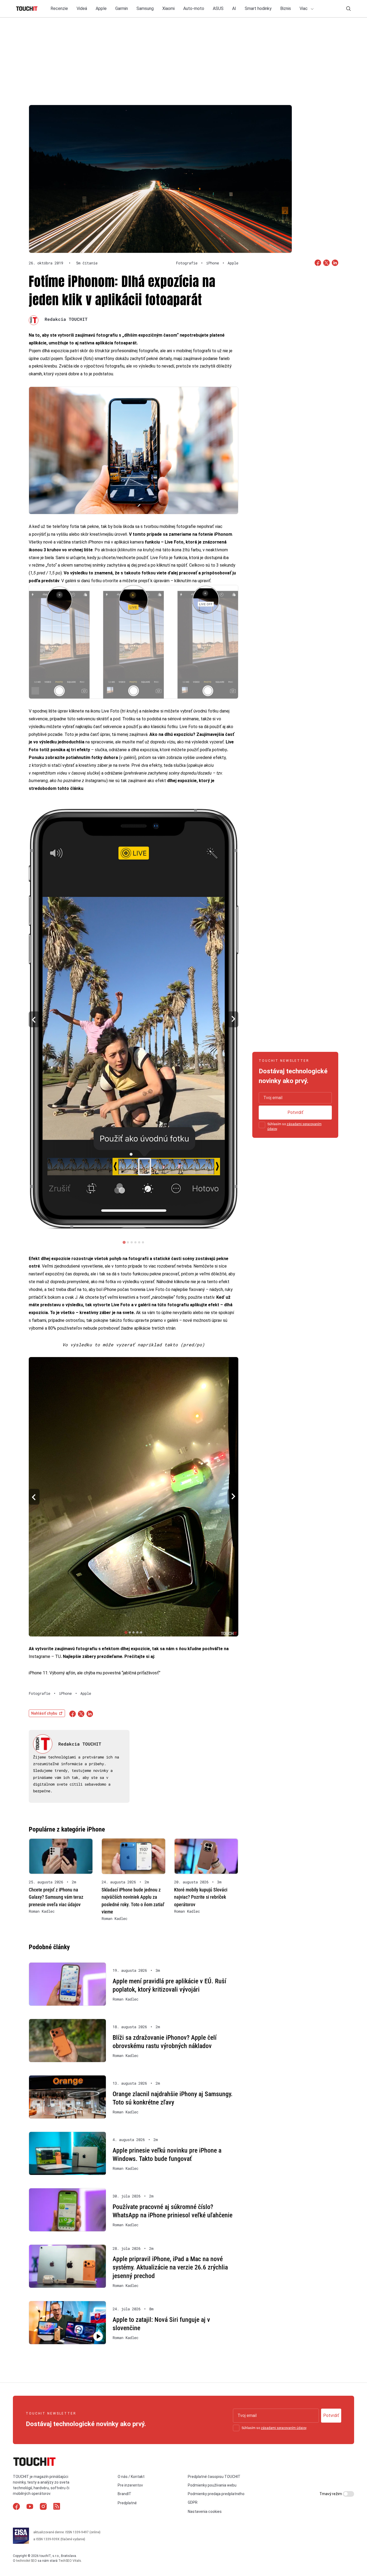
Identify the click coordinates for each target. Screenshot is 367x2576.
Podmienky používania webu (212, 2485)
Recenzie (59, 8)
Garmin (122, 8)
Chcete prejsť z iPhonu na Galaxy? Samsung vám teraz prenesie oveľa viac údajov (56, 1897)
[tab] (124, 1242)
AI (234, 8)
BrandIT (125, 2494)
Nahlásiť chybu (44, 1713)
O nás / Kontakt (131, 2477)
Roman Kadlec (42, 1911)
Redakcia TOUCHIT (66, 319)
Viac (304, 8)
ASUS (218, 8)
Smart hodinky (258, 8)
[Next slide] (233, 1019)
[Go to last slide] (34, 1019)
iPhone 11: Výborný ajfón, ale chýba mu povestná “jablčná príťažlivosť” (95, 1673)
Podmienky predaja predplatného (216, 2494)
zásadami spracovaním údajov (284, 2428)
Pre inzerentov (130, 2485)
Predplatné (127, 2503)
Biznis (286, 8)
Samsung (145, 8)
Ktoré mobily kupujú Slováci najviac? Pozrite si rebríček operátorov (201, 1897)
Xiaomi (168, 8)
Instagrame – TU (45, 1656)
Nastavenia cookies (205, 2512)
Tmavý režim (331, 2494)
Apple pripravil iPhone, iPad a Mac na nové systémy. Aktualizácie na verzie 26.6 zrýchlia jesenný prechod (170, 2267)
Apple (101, 8)
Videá (82, 8)
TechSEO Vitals (70, 2561)
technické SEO (26, 2561)
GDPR (193, 2502)
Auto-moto (194, 8)
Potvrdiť (295, 1112)
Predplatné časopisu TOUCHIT (214, 2477)
